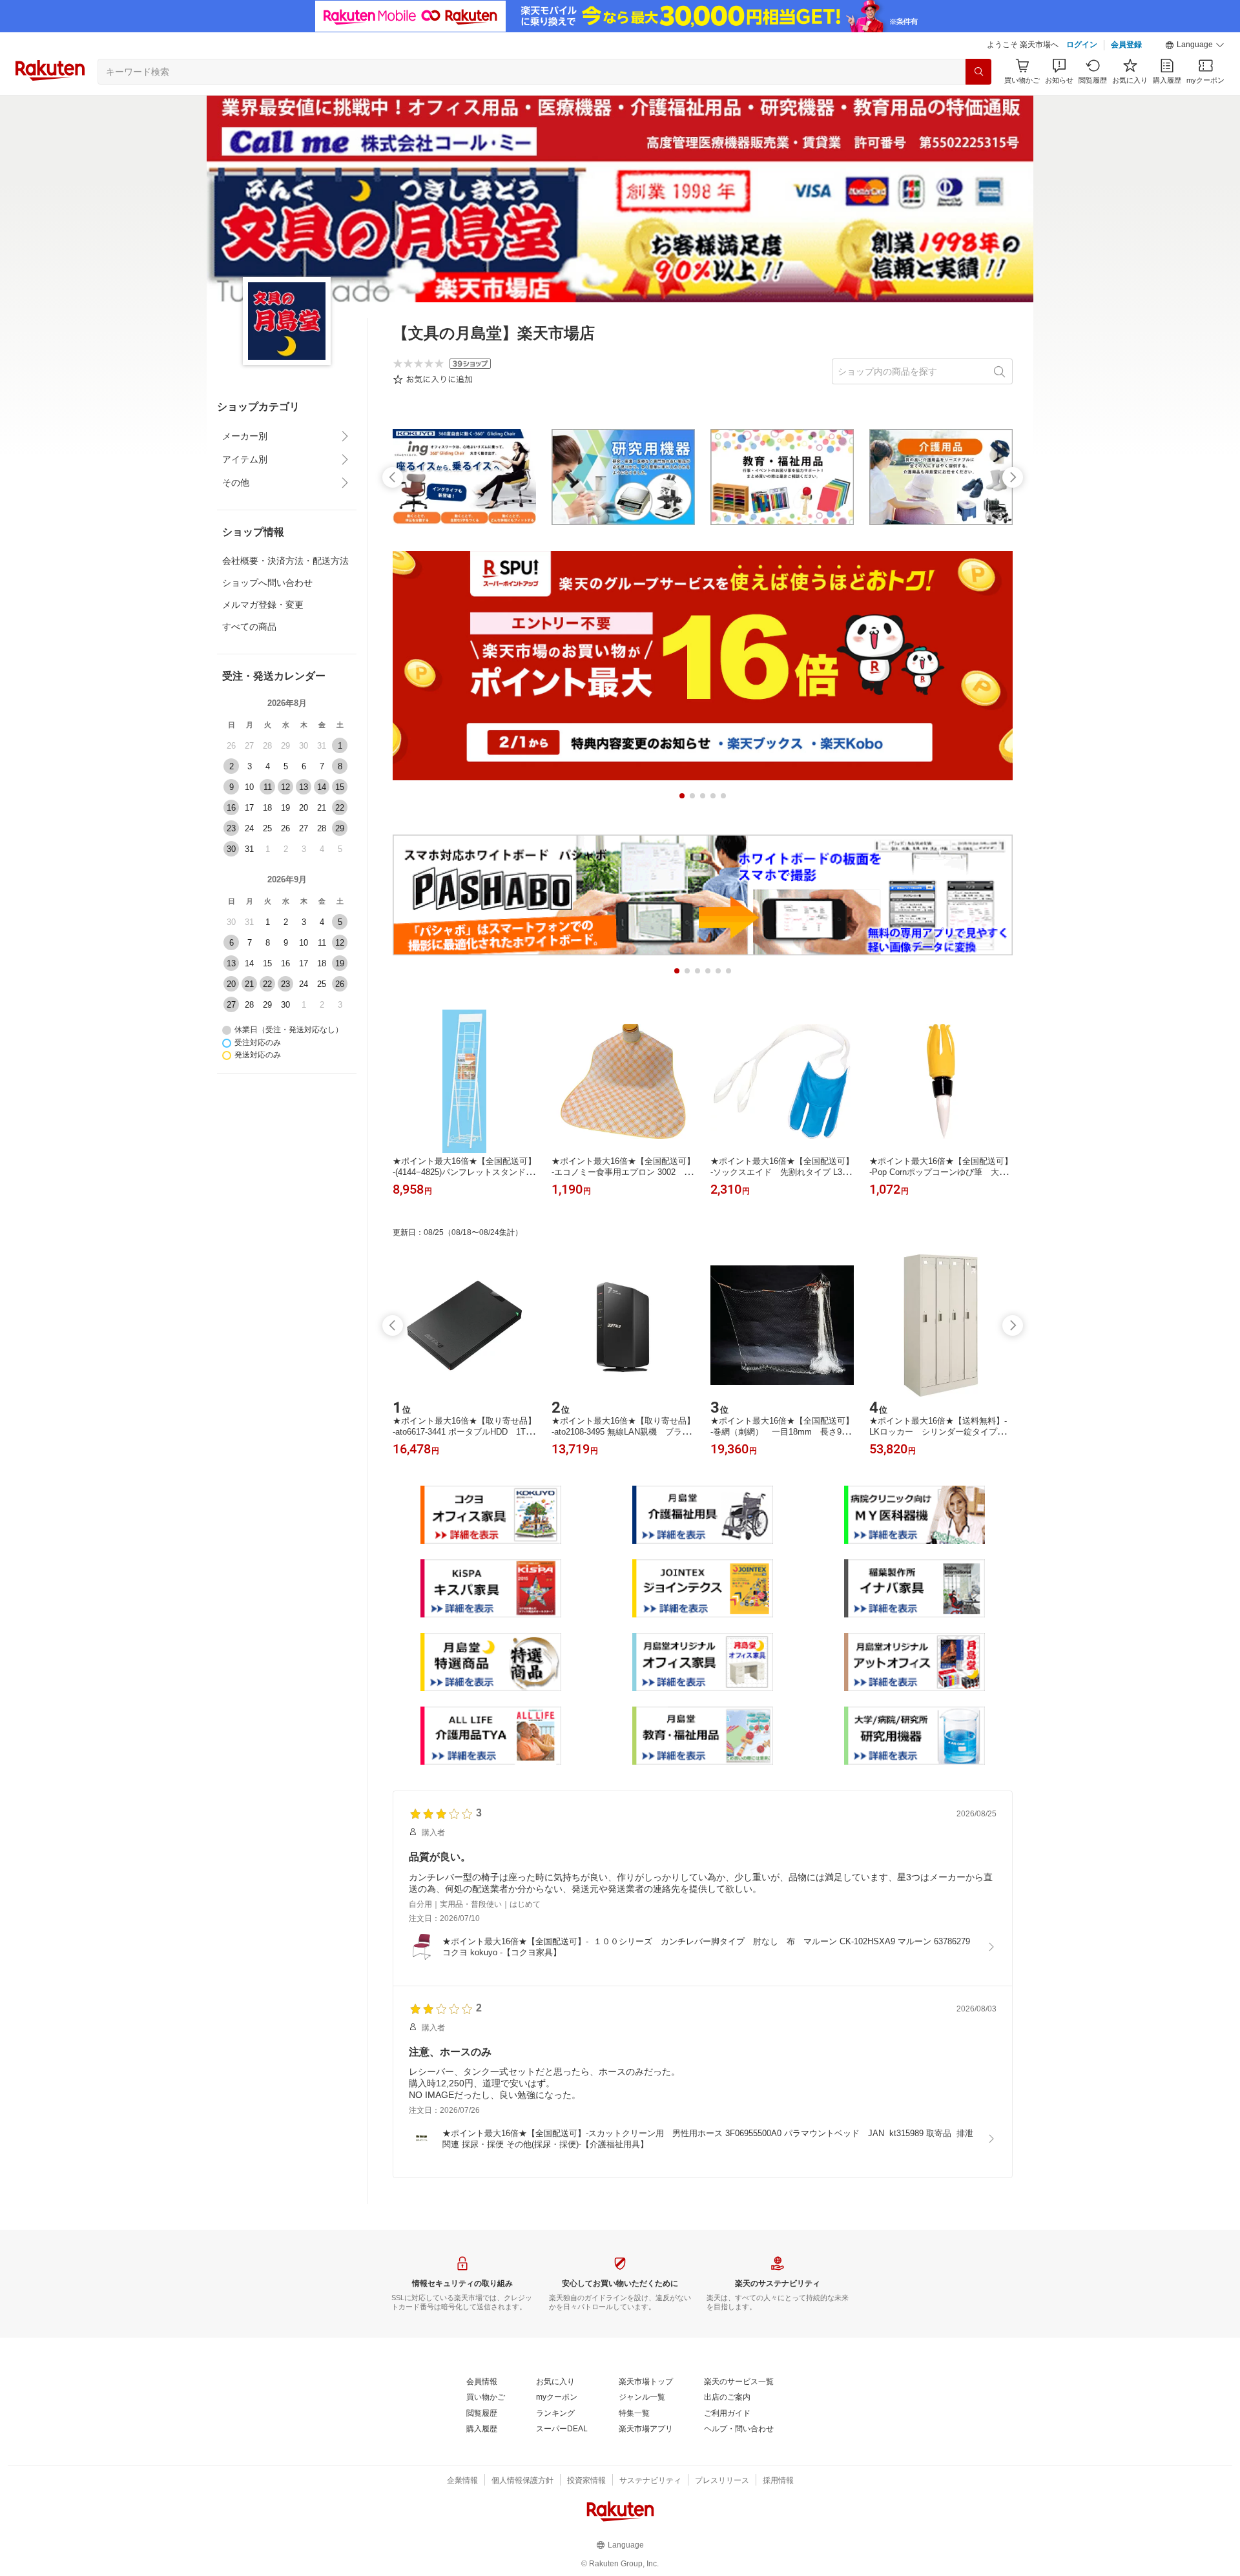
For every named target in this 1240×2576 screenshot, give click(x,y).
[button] (1195, 45)
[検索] (978, 72)
